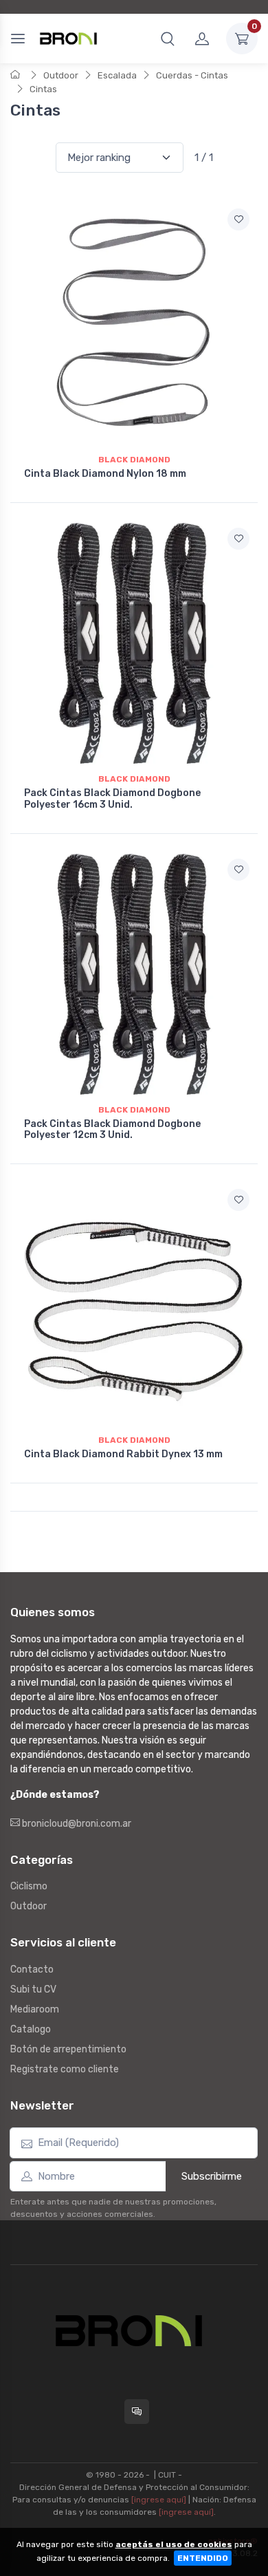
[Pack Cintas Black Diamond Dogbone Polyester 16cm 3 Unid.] (134, 643)
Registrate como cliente (65, 2069)
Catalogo (31, 2029)
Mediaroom (35, 2009)
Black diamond (134, 460)
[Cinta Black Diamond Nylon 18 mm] (134, 324)
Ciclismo (29, 1886)
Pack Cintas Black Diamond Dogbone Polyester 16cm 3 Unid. (112, 799)
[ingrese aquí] (159, 2500)
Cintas (43, 89)
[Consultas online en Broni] (137, 2412)
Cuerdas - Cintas (192, 75)
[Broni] (68, 39)
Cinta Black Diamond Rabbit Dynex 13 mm (123, 1454)
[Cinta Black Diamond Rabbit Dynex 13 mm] (134, 1305)
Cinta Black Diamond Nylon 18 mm (105, 474)
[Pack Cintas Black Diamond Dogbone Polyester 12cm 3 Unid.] (134, 974)
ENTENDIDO (203, 2558)
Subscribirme (212, 2176)
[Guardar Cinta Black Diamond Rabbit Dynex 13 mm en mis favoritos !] (238, 1200)
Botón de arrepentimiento (68, 2049)
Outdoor (61, 75)
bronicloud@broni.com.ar (76, 1824)
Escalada (117, 75)
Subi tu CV (33, 1989)
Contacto (32, 1969)
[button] (168, 39)
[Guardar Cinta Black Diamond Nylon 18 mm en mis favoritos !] (238, 219)
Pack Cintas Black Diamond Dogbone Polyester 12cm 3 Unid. (112, 1130)
